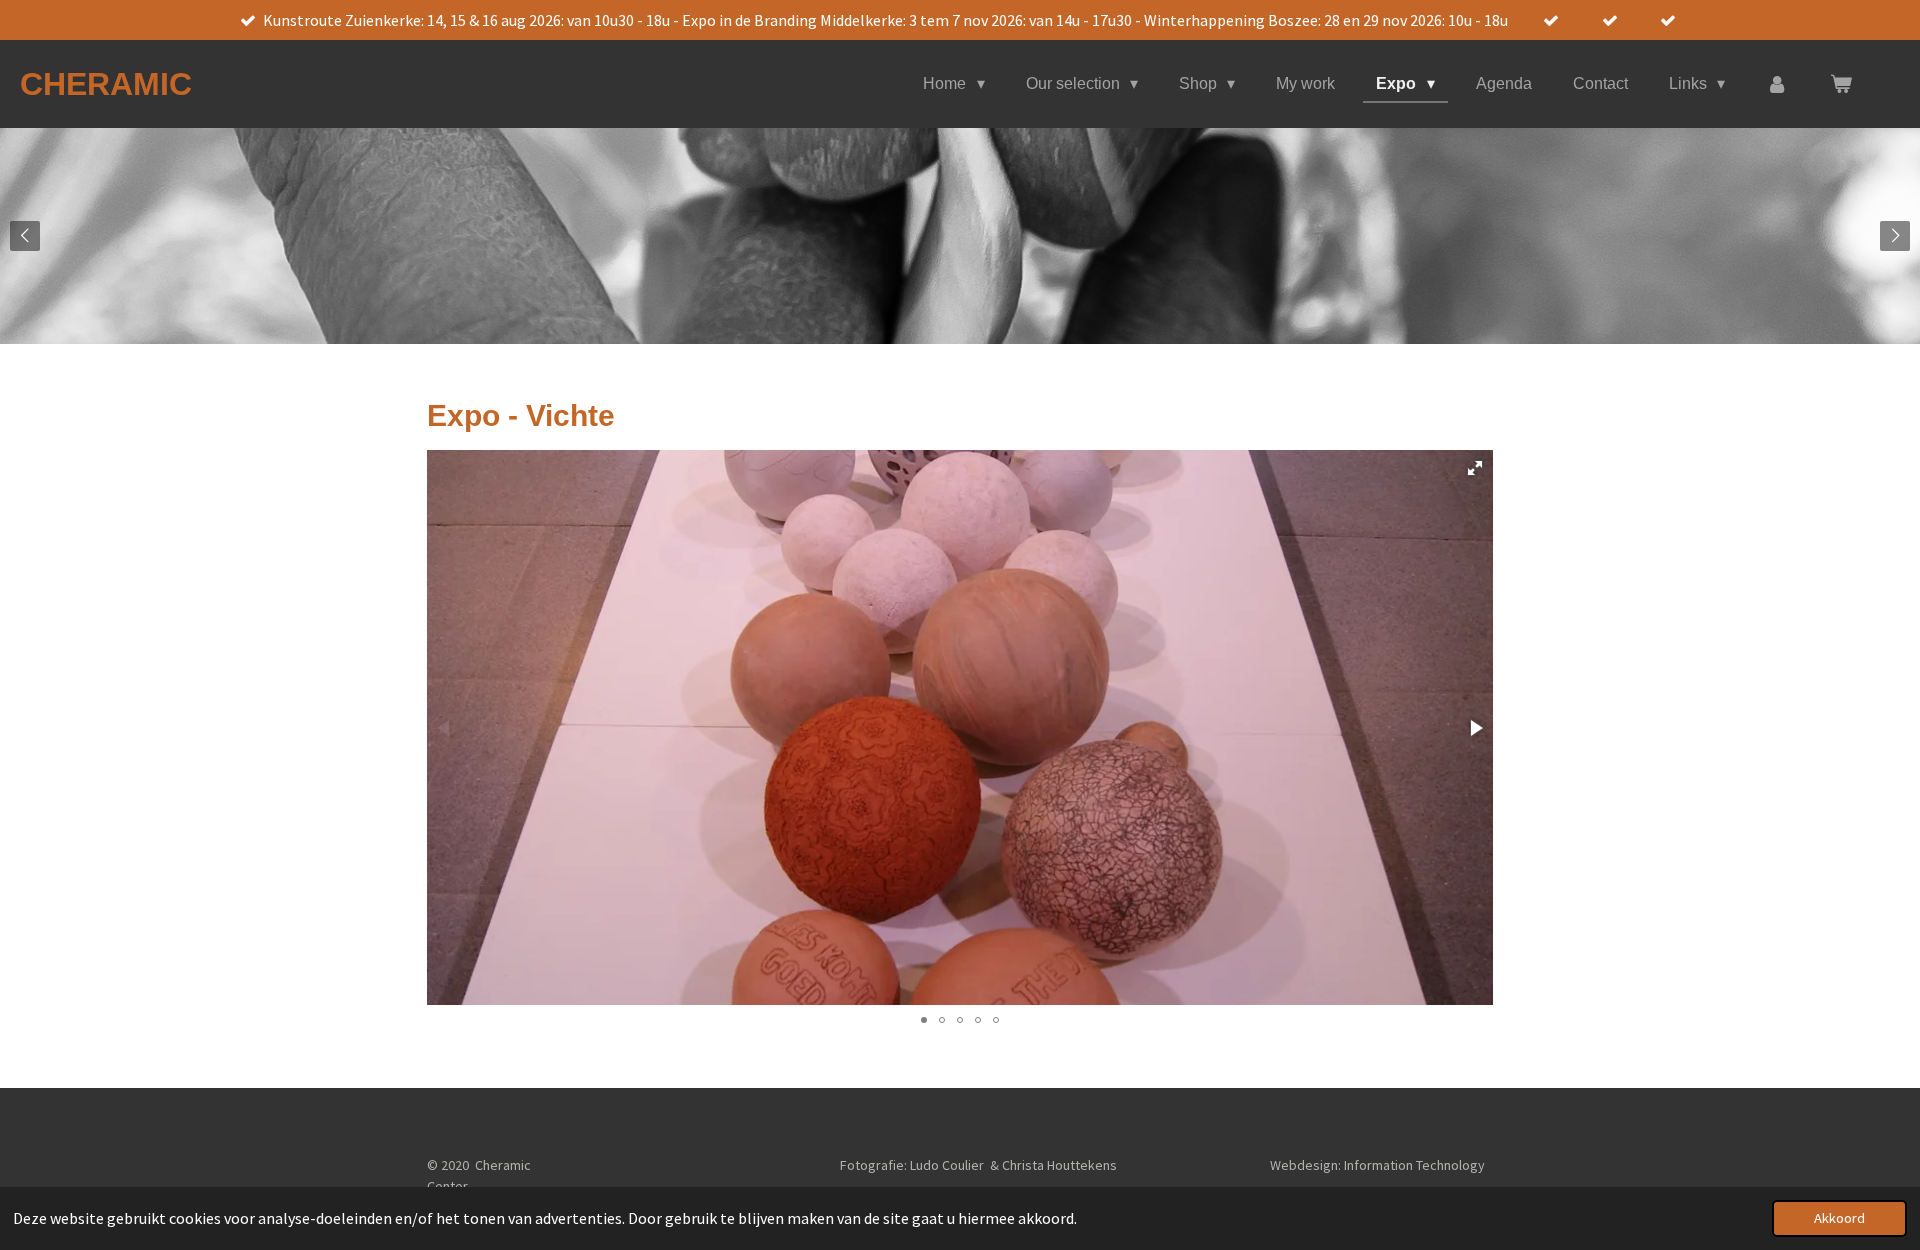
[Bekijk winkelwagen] (1841, 84)
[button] (1475, 468)
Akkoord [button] (1839, 1218)
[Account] (1777, 84)
